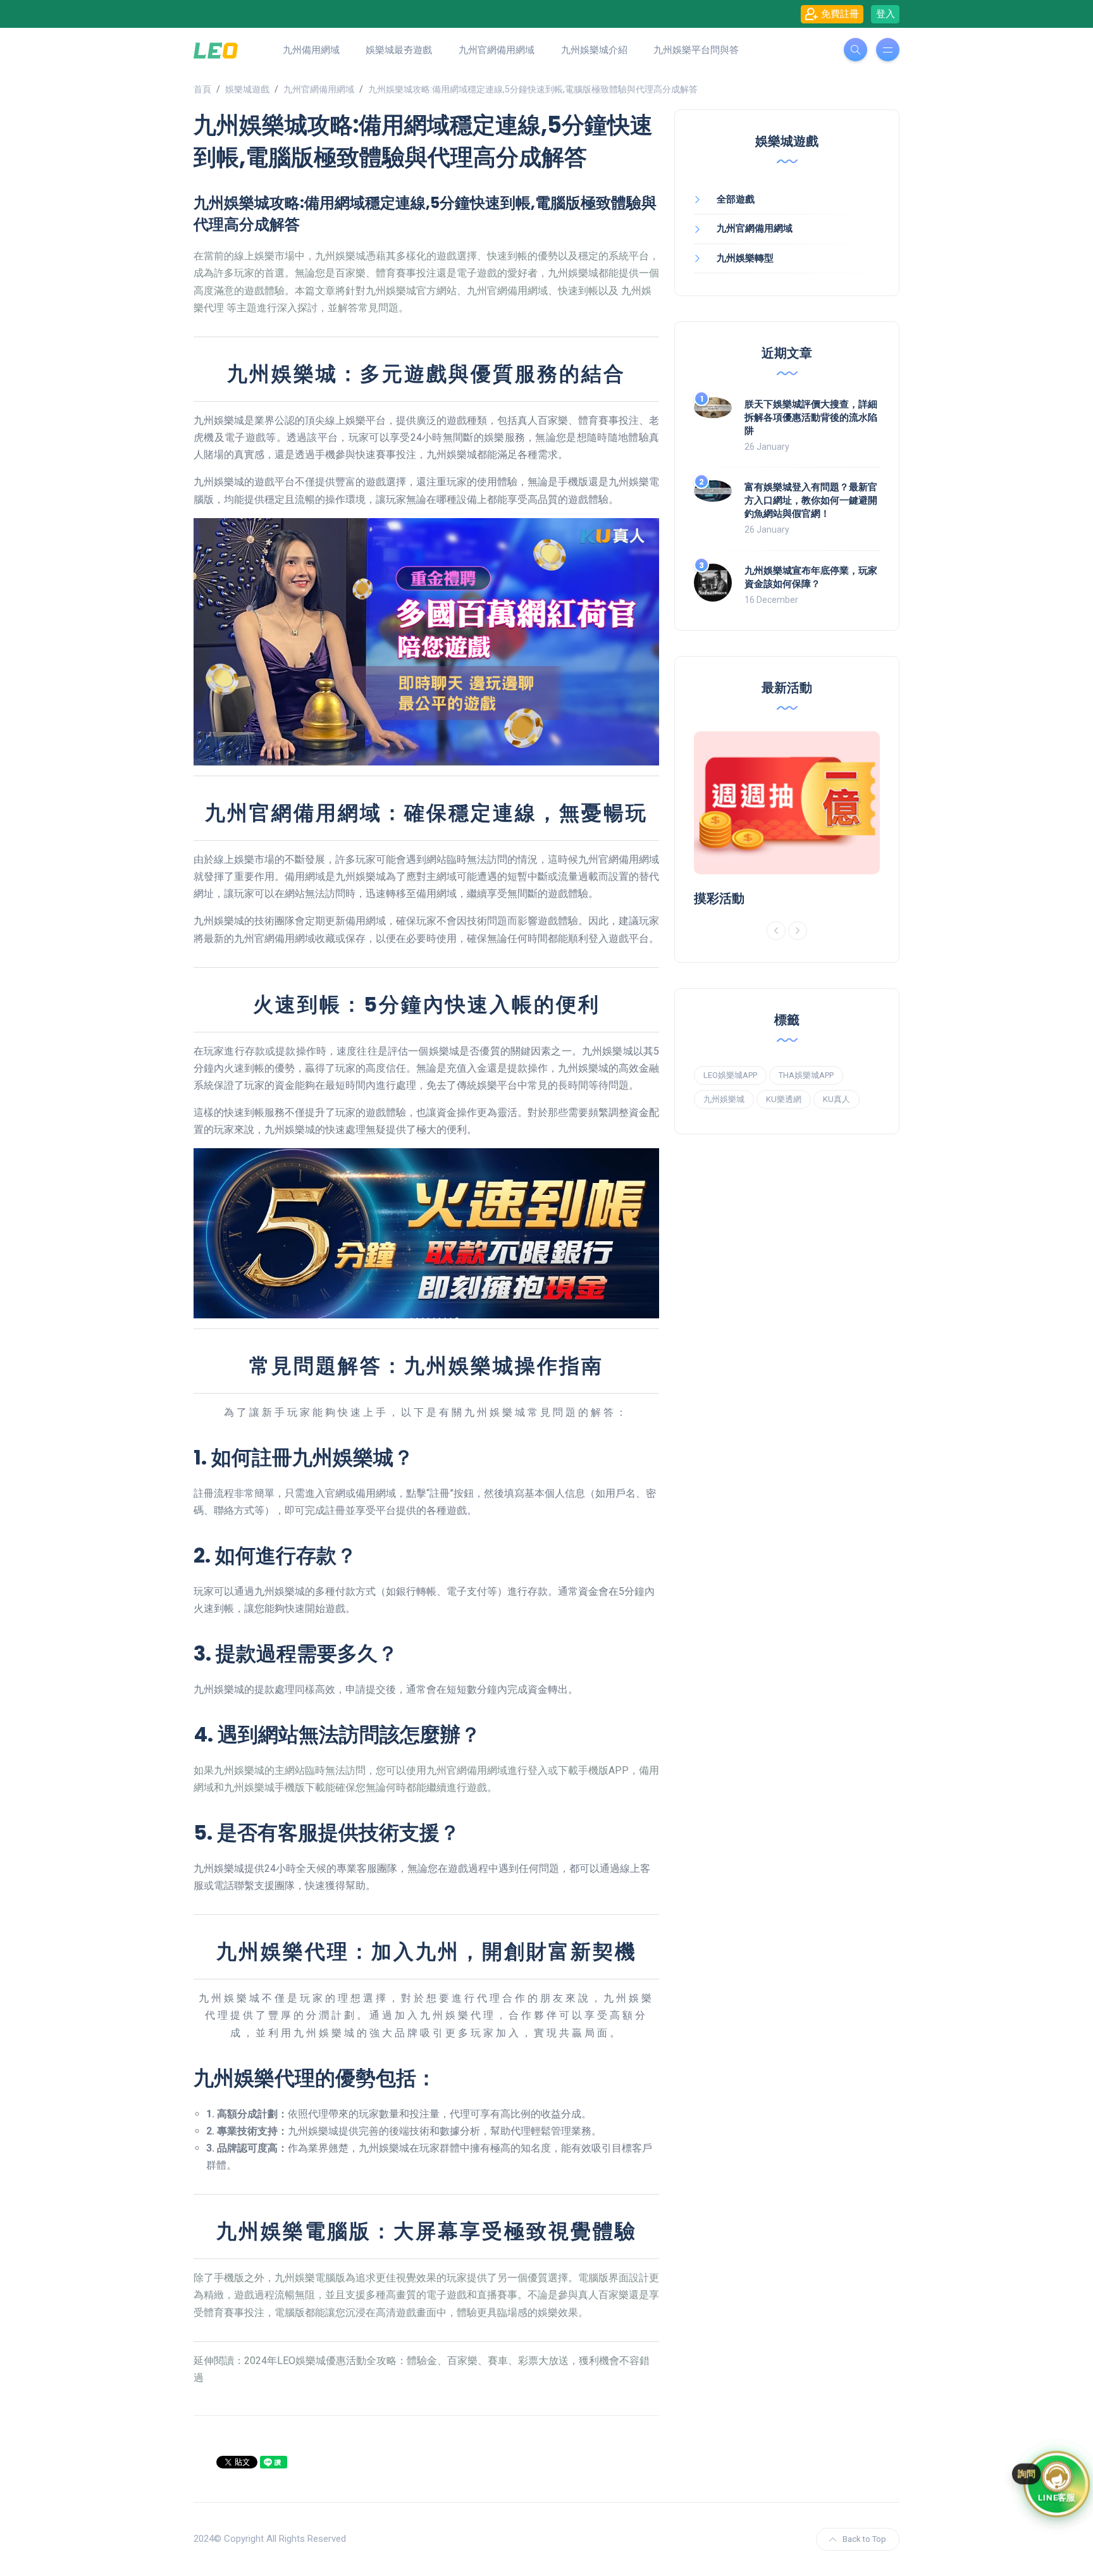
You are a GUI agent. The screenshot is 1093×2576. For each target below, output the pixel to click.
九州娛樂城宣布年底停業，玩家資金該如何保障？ (811, 577)
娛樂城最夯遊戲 (399, 50)
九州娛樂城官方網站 (411, 291)
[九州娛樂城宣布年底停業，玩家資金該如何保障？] (713, 583)
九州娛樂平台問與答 (696, 50)
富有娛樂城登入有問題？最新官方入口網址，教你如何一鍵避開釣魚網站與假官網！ (811, 500)
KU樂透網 (784, 1099)
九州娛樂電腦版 (310, 2278)
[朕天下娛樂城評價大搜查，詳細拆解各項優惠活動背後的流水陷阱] (713, 408)
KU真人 (837, 1099)
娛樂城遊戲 (247, 89)
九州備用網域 (311, 50)
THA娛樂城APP (806, 1075)
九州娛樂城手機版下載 (275, 1787)
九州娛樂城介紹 (594, 50)
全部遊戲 (736, 199)
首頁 (202, 89)
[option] (787, 819)
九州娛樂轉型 (745, 258)
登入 (886, 14)
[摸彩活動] (787, 803)
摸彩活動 (719, 898)
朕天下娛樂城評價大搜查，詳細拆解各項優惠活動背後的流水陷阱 (811, 417)
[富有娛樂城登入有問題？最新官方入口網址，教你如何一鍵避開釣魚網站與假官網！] (713, 491)
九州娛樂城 (724, 1099)
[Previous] (776, 931)
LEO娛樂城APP (730, 1075)
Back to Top (864, 2539)
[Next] (798, 931)
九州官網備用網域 (497, 50)
